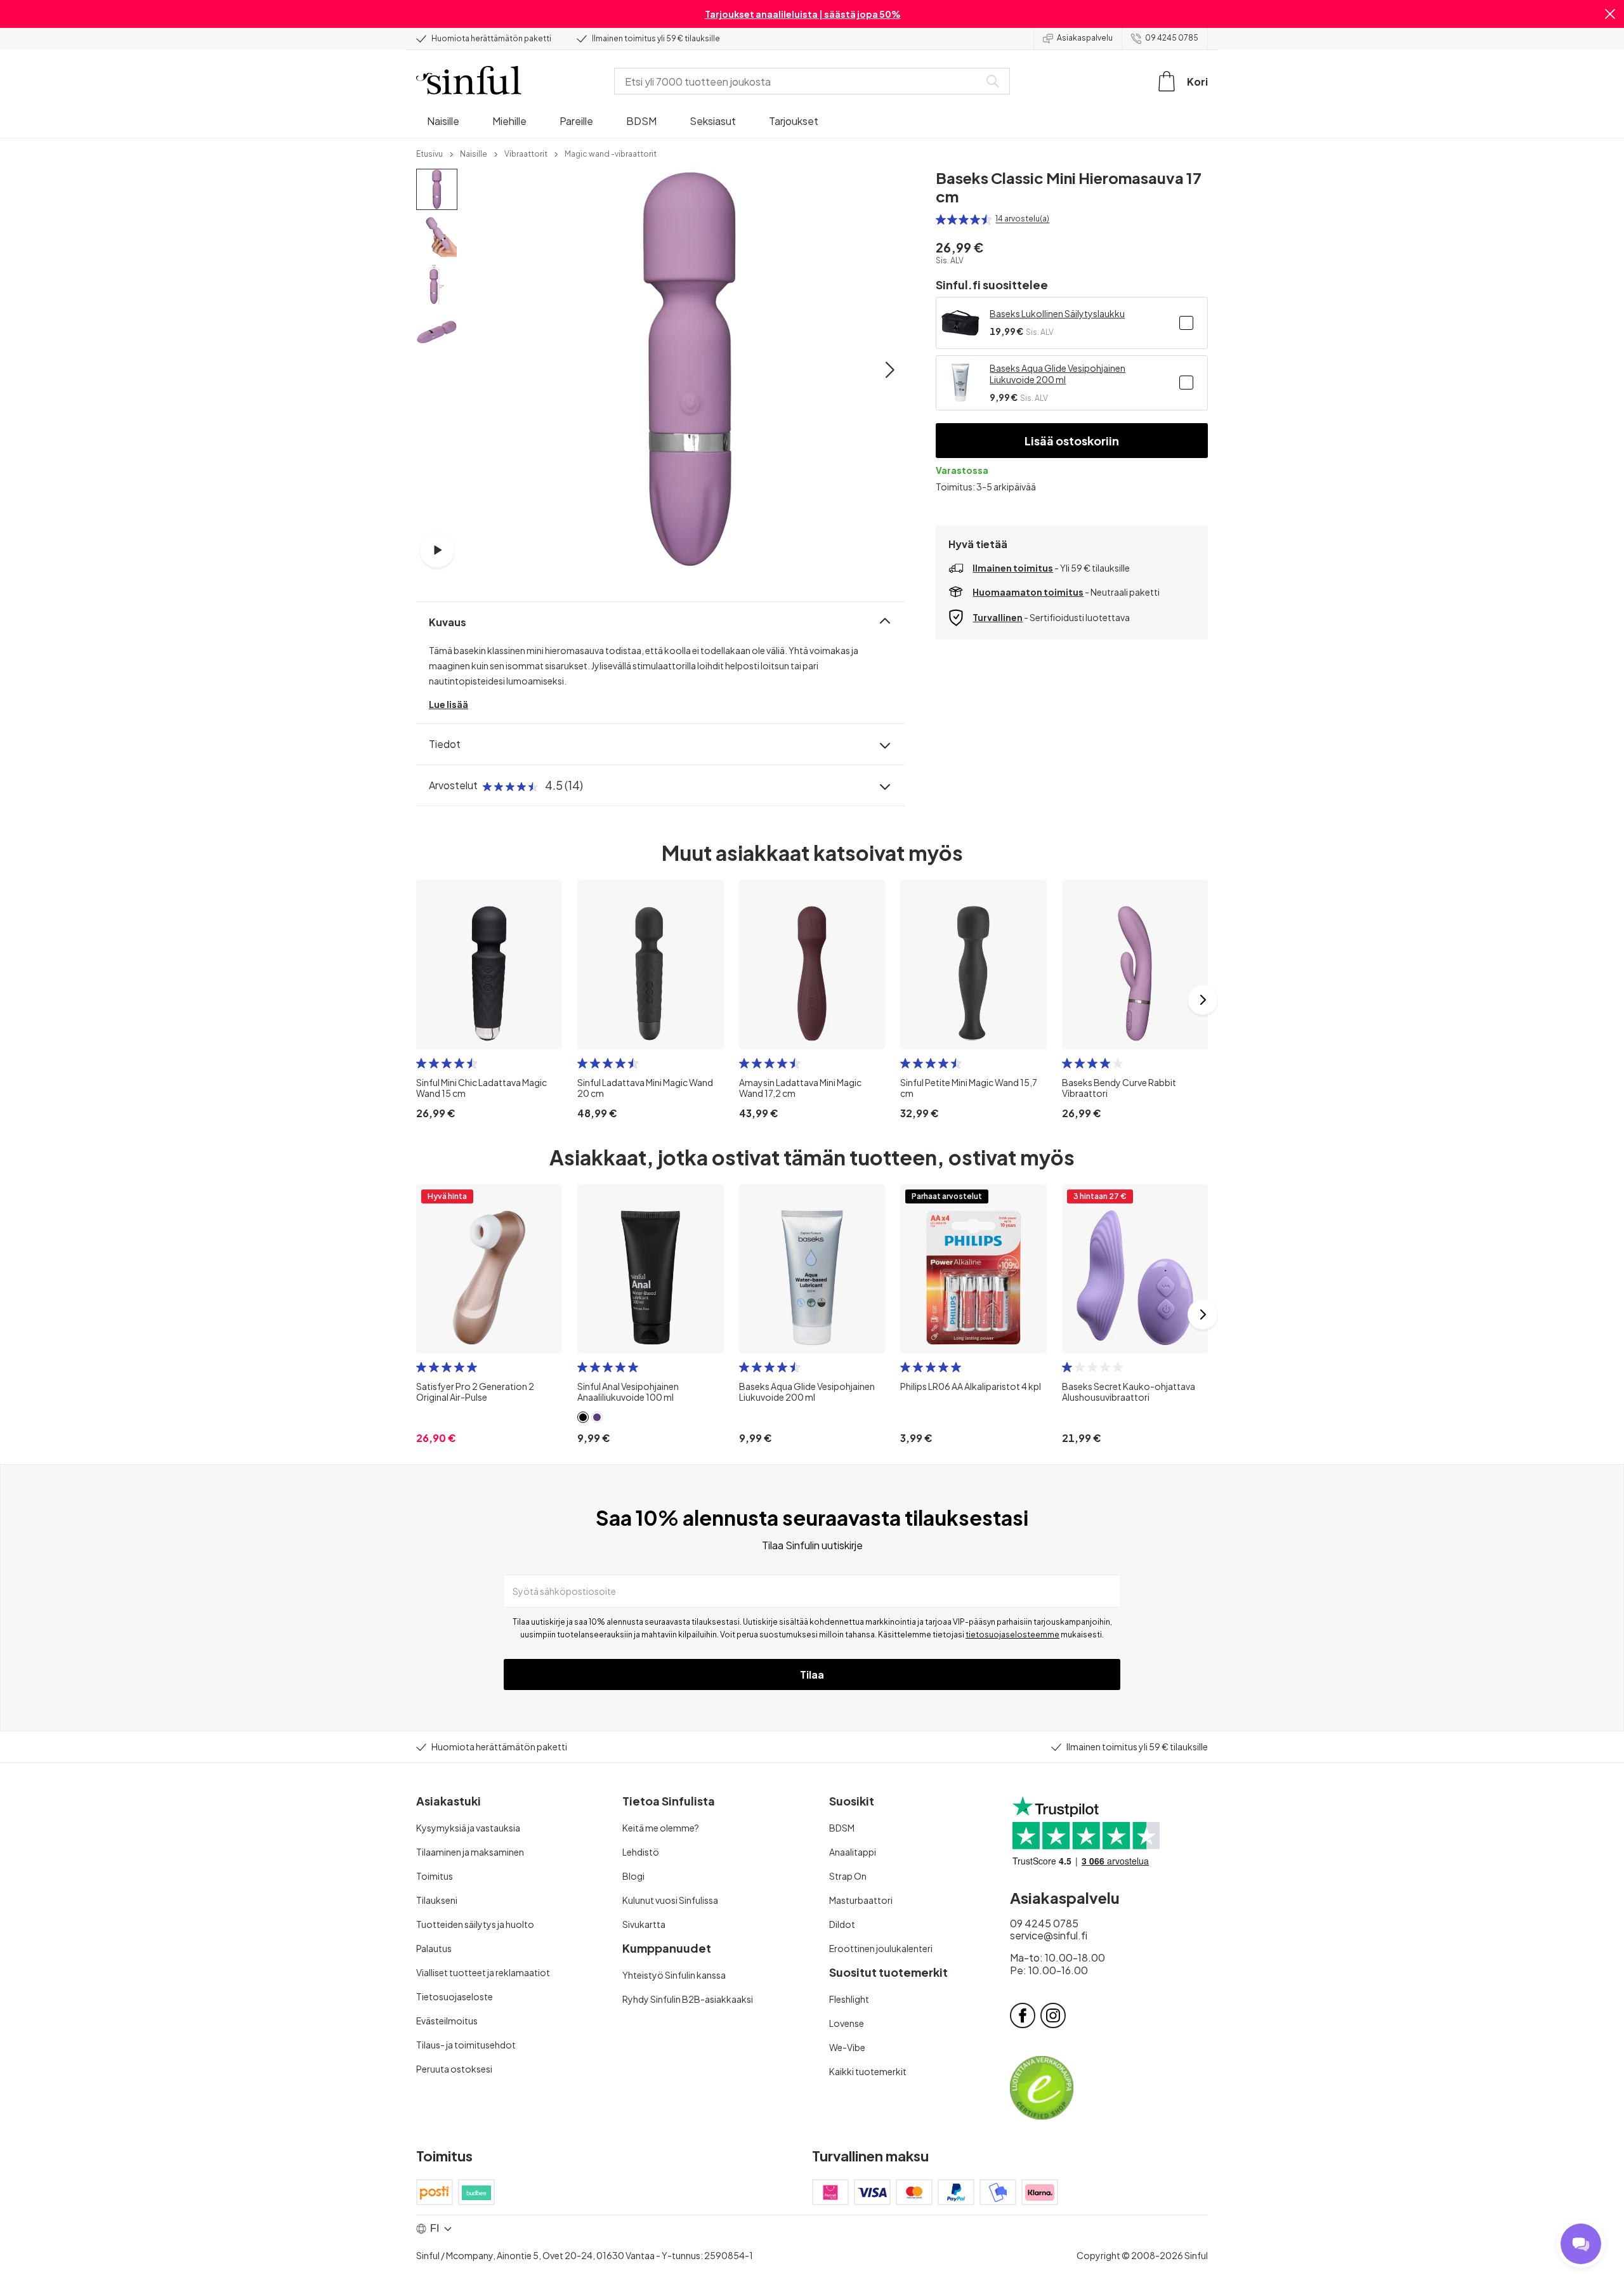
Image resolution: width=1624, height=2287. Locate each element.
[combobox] (799, 81)
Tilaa (812, 1674)
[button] (1610, 14)
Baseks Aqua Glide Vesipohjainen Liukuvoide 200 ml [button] (1058, 374)
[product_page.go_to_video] (437, 550)
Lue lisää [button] (449, 704)
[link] (429, 153)
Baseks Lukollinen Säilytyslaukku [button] (1057, 313)
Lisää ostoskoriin (1072, 441)
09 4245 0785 (1172, 38)
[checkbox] (1186, 323)
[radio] (941, 220)
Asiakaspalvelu (1085, 38)
